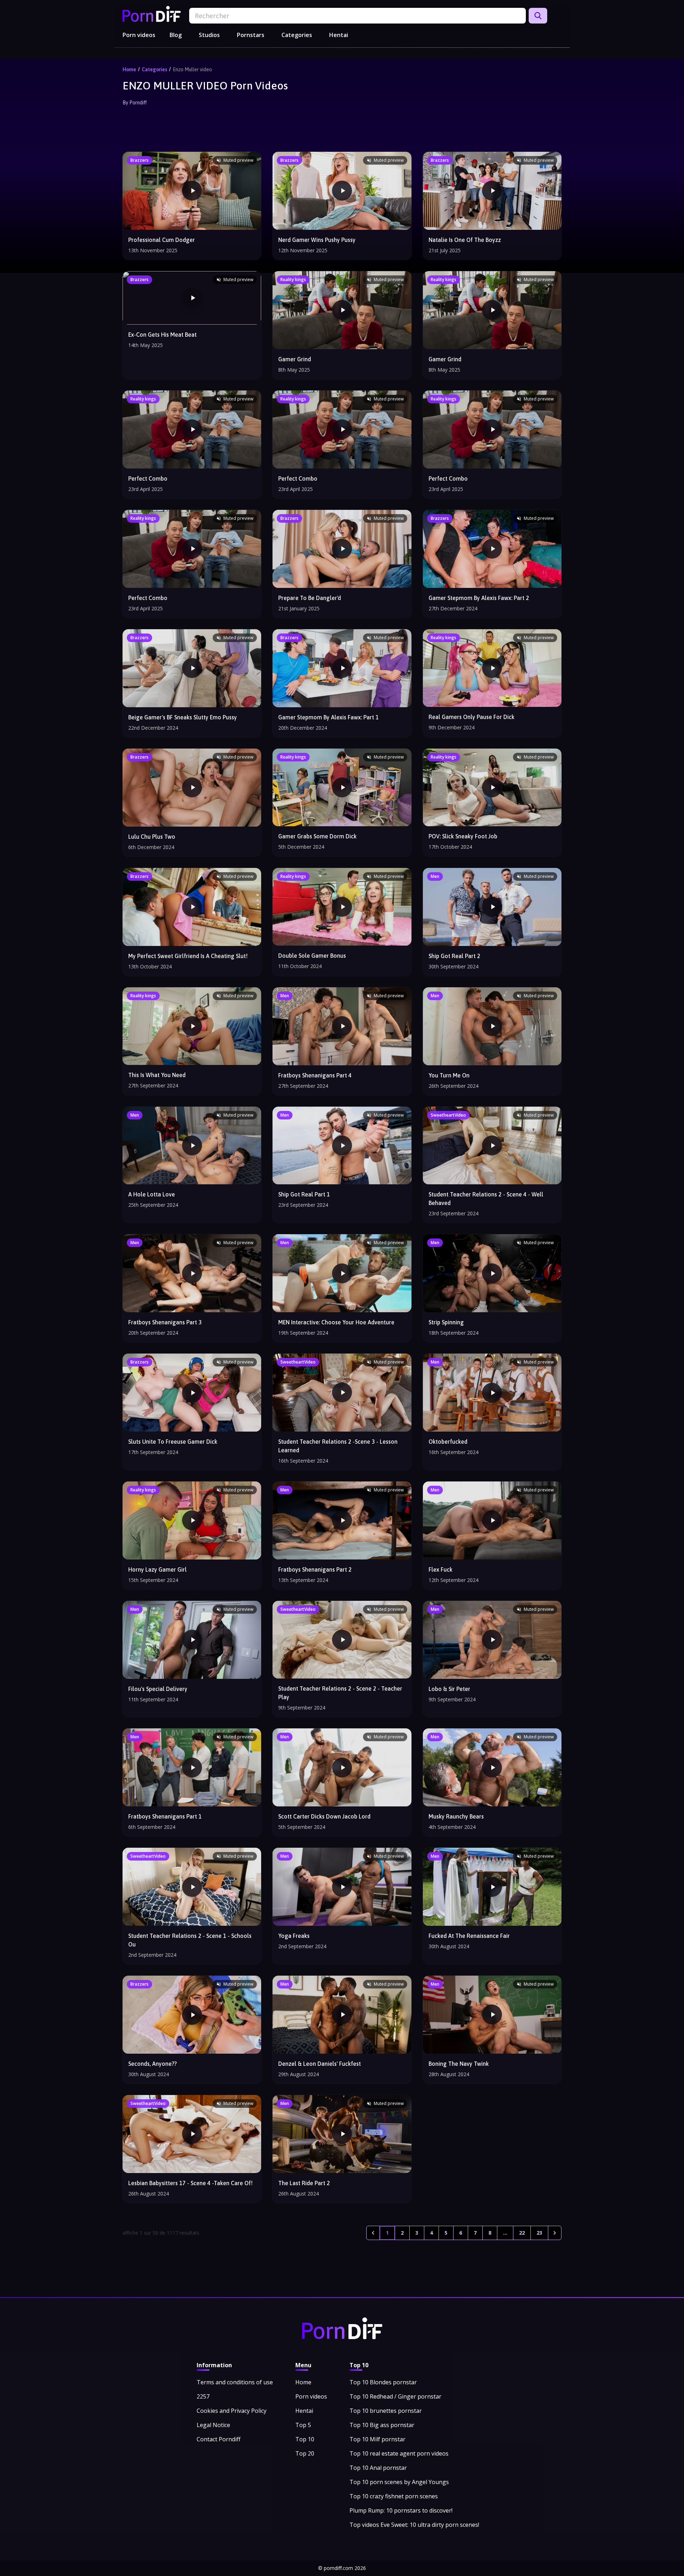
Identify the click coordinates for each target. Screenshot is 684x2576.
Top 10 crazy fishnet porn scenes (394, 2496)
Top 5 (303, 2425)
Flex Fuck (441, 1569)
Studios (209, 35)
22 (522, 2233)
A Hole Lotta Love (152, 1194)
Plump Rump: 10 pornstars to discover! (401, 2510)
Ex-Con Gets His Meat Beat (162, 335)
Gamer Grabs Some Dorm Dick (317, 836)
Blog (176, 35)
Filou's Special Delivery (158, 1689)
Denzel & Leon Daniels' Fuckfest (320, 2064)
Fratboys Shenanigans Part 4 (315, 1075)
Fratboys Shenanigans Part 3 (165, 1322)
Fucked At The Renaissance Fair (469, 1936)
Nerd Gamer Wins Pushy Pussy (317, 240)
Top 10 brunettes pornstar (386, 2411)
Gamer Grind (295, 359)
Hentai (339, 35)
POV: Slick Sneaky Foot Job (463, 836)
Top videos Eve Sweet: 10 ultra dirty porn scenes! (414, 2525)
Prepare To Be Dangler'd (310, 598)
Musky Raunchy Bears (456, 1816)
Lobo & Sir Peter (449, 1689)
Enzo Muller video (192, 69)
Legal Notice (213, 2425)
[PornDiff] (152, 14)
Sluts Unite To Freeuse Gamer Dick (173, 1442)
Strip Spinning (446, 1322)
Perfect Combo (148, 479)
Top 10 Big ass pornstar (382, 2425)
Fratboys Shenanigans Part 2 (315, 1569)
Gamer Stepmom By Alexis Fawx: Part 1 (328, 717)
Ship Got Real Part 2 (454, 956)
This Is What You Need (157, 1075)
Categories (297, 35)
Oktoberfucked (448, 1442)
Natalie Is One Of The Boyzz (465, 240)
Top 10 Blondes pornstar (383, 2382)
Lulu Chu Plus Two (152, 837)
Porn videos (139, 35)
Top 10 (305, 2439)
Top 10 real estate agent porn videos (399, 2453)
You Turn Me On (449, 1075)
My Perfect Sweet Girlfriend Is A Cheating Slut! (188, 956)
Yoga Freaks (294, 1936)
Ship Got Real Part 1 (304, 1194)
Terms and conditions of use (235, 2382)
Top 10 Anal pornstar (378, 2468)
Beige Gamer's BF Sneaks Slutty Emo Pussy (183, 717)
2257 (203, 2396)
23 (539, 2233)
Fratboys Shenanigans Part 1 (165, 1816)
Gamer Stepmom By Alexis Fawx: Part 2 (479, 598)
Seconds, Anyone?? (152, 2064)
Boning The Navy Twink (459, 2064)
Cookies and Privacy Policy (232, 2411)
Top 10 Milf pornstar (377, 2439)
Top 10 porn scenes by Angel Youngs (399, 2482)
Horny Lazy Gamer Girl (157, 1569)
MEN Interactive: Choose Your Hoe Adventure (336, 1322)
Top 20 (305, 2453)
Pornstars (251, 35)
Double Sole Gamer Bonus (312, 956)
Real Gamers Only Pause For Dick (471, 717)
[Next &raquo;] (555, 2233)
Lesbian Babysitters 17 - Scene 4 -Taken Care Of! (190, 2183)
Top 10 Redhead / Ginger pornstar (395, 2396)
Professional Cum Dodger (162, 240)
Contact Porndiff (219, 2439)
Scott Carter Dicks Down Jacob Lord (324, 1816)
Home (129, 69)
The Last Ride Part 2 (304, 2183)
